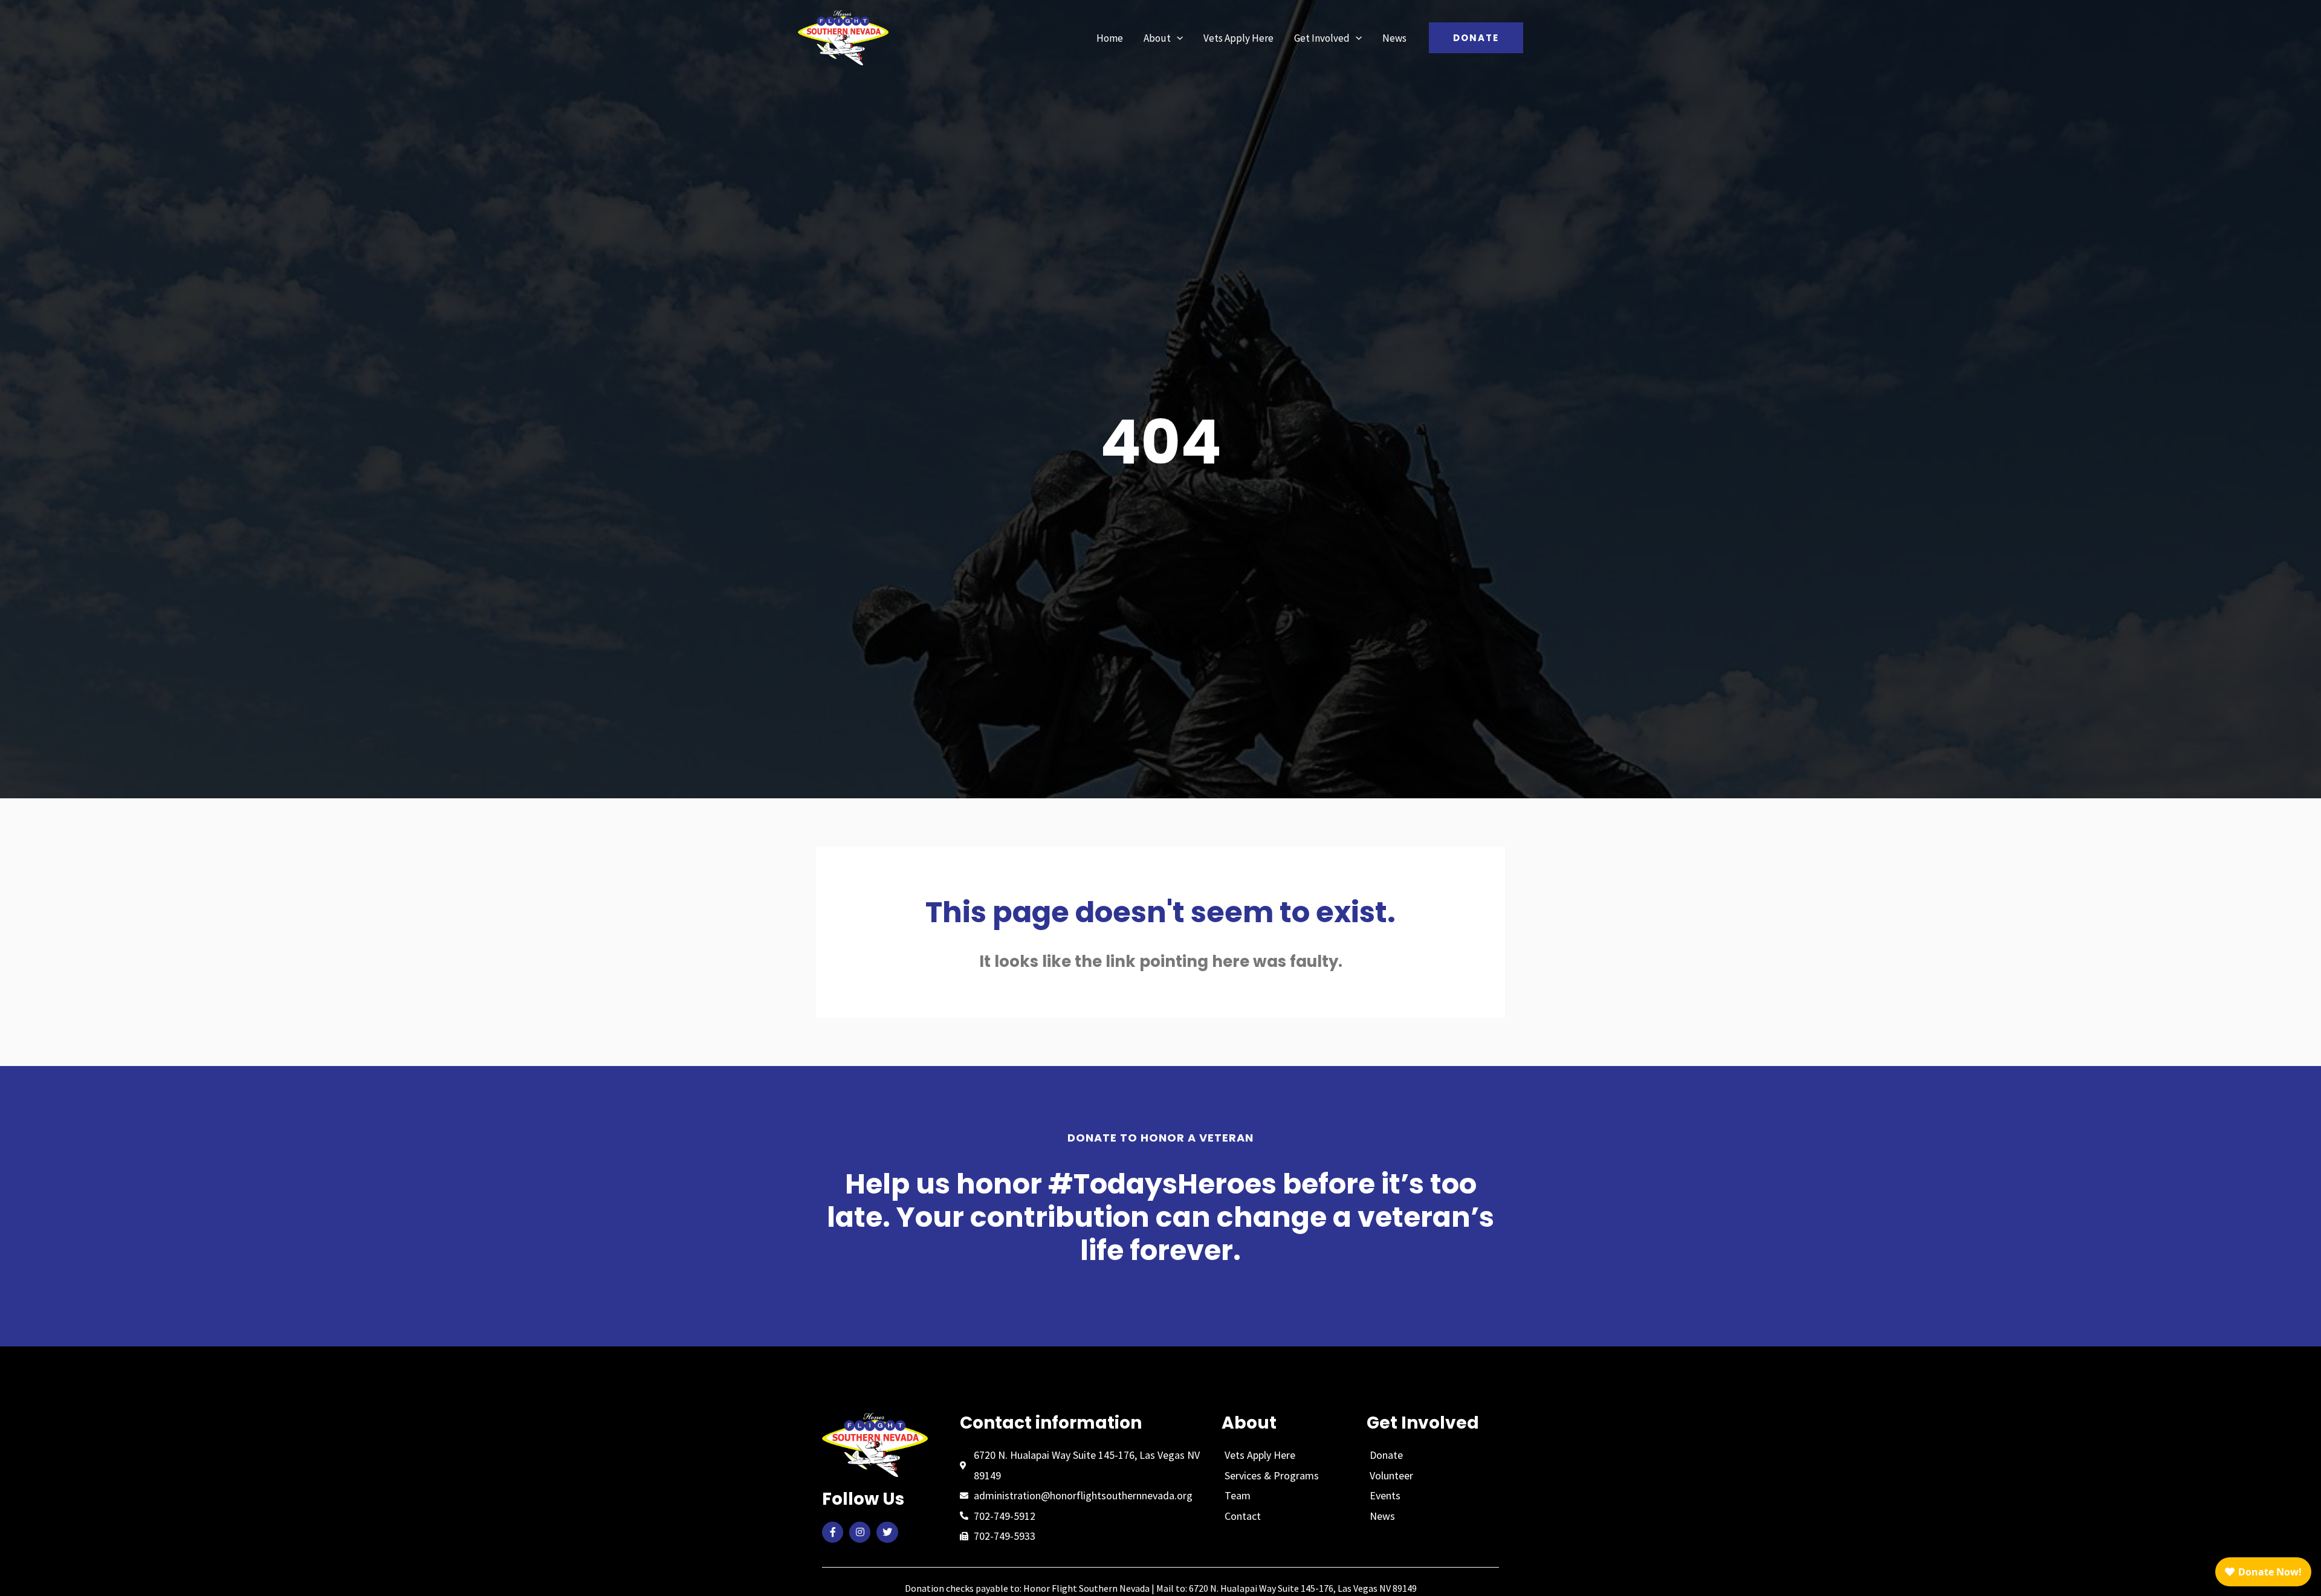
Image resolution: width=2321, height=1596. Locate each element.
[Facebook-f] (833, 1532)
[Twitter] (887, 1532)
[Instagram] (860, 1532)
